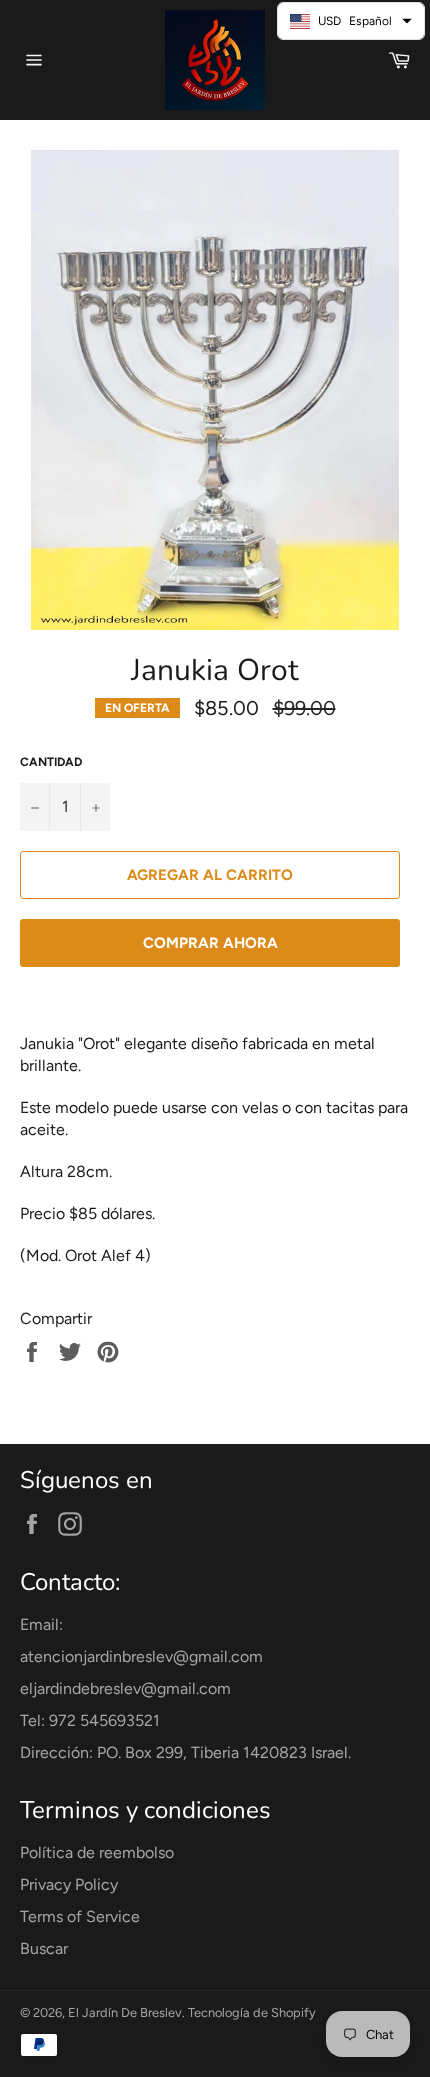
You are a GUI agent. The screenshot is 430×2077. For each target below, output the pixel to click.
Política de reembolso (97, 1852)
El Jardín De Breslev (125, 2012)
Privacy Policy (69, 1884)
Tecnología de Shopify (252, 2012)
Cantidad (51, 762)
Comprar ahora (210, 943)
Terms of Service (80, 1916)
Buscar (44, 1948)
